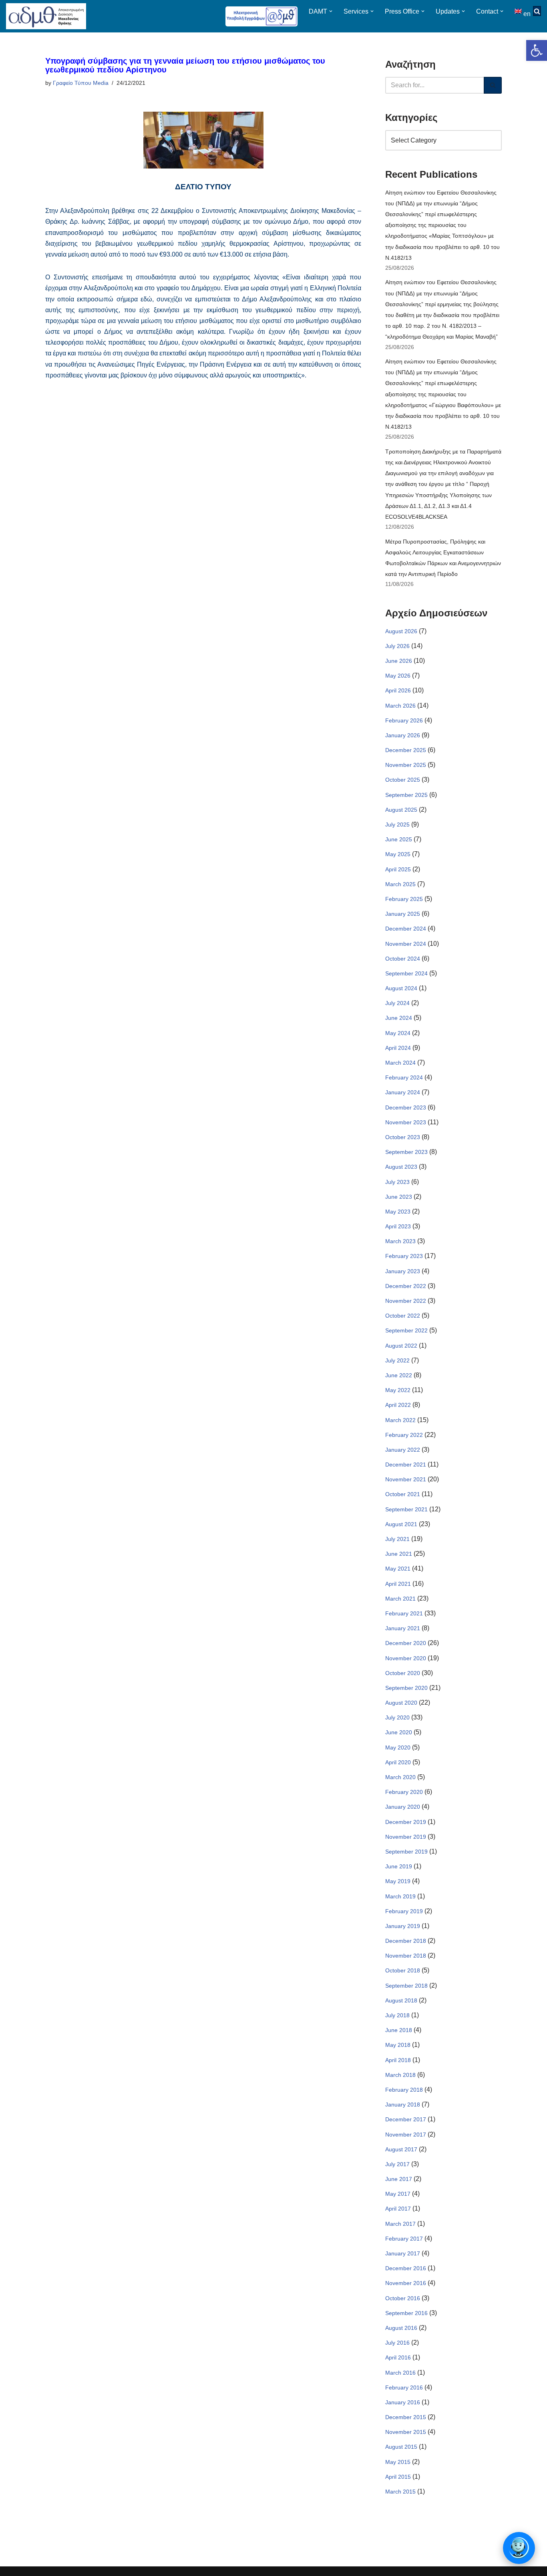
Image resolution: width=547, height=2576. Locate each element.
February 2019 (404, 1911)
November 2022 (406, 1301)
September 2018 (406, 1986)
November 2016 (406, 2283)
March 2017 (400, 2224)
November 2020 (406, 1658)
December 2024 (406, 929)
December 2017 (406, 2119)
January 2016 (403, 2402)
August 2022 (401, 1346)
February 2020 (404, 1792)
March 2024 (400, 1063)
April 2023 (398, 1226)
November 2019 (406, 1837)
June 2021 (399, 1554)
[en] (519, 11)
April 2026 (398, 690)
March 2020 (400, 1777)
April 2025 (398, 869)
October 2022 (403, 1316)
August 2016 (401, 2328)
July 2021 (397, 1539)
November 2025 (406, 765)
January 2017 (403, 2253)
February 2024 (404, 1077)
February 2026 (404, 720)
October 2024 (403, 959)
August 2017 (401, 2149)
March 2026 (400, 706)
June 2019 (399, 1866)
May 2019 (398, 1881)
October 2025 (403, 780)
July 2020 (397, 1717)
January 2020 (403, 1807)
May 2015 (398, 2462)
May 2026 (398, 676)
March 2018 (400, 2075)
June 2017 (399, 2179)
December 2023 (406, 1107)
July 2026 (397, 646)
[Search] (493, 85)
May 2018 (398, 2045)
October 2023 (403, 1137)
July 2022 (397, 1360)
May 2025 (398, 854)
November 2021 (406, 1479)
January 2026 (403, 735)
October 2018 (403, 1970)
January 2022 (403, 1450)
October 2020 (403, 1673)
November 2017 (406, 2135)
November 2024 (406, 944)
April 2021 (398, 1584)
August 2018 (401, 2000)
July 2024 (397, 1003)
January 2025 (403, 914)
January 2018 (403, 2105)
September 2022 (406, 1330)
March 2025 (400, 884)
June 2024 (399, 1018)
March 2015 (400, 2492)
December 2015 (406, 2417)
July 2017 (397, 2164)
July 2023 (397, 1182)
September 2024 (406, 973)
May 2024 (398, 1033)
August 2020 (401, 1703)
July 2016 (397, 2343)
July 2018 (397, 2015)
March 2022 (400, 1420)
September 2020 (406, 1688)
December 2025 (406, 750)
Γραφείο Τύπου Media (81, 83)
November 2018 (406, 1956)
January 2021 (403, 1628)
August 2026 (401, 631)
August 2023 (401, 1167)
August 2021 (401, 1524)
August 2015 (401, 2447)
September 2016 (406, 2313)
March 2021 (400, 1599)
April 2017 (398, 2209)
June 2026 (399, 661)
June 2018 (399, 2030)
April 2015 (398, 2477)
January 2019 (403, 1926)
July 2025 (397, 825)
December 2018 (406, 1941)
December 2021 (406, 1465)
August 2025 (401, 810)
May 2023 (398, 1212)
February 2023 (404, 1256)
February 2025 (404, 899)
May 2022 (398, 1390)
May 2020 (398, 1747)
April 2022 (398, 1405)
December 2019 (406, 1822)
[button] (537, 50)
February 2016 (404, 2387)
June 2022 (399, 1375)
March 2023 (400, 1241)
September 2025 (406, 795)
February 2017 (404, 2239)
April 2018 (398, 2060)
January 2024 (403, 1092)
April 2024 (398, 1048)
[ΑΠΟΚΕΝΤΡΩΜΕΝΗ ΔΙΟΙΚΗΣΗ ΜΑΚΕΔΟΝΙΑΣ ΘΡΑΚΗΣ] (46, 16)
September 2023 (406, 1152)
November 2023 (406, 1122)
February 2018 (404, 2090)
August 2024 (401, 988)
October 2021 (403, 1494)
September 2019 (406, 1852)
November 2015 (406, 2432)
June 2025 (399, 839)
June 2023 (399, 1197)
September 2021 (406, 1509)
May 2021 (398, 1569)
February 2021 (404, 1613)
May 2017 (398, 2194)
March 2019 (400, 1896)
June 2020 (399, 1732)
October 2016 (403, 2298)
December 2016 (406, 2268)
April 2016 (398, 2357)
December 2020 (406, 1643)
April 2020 (398, 1762)
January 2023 (403, 1271)
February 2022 (404, 1435)
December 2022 (406, 1286)
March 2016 (400, 2373)
